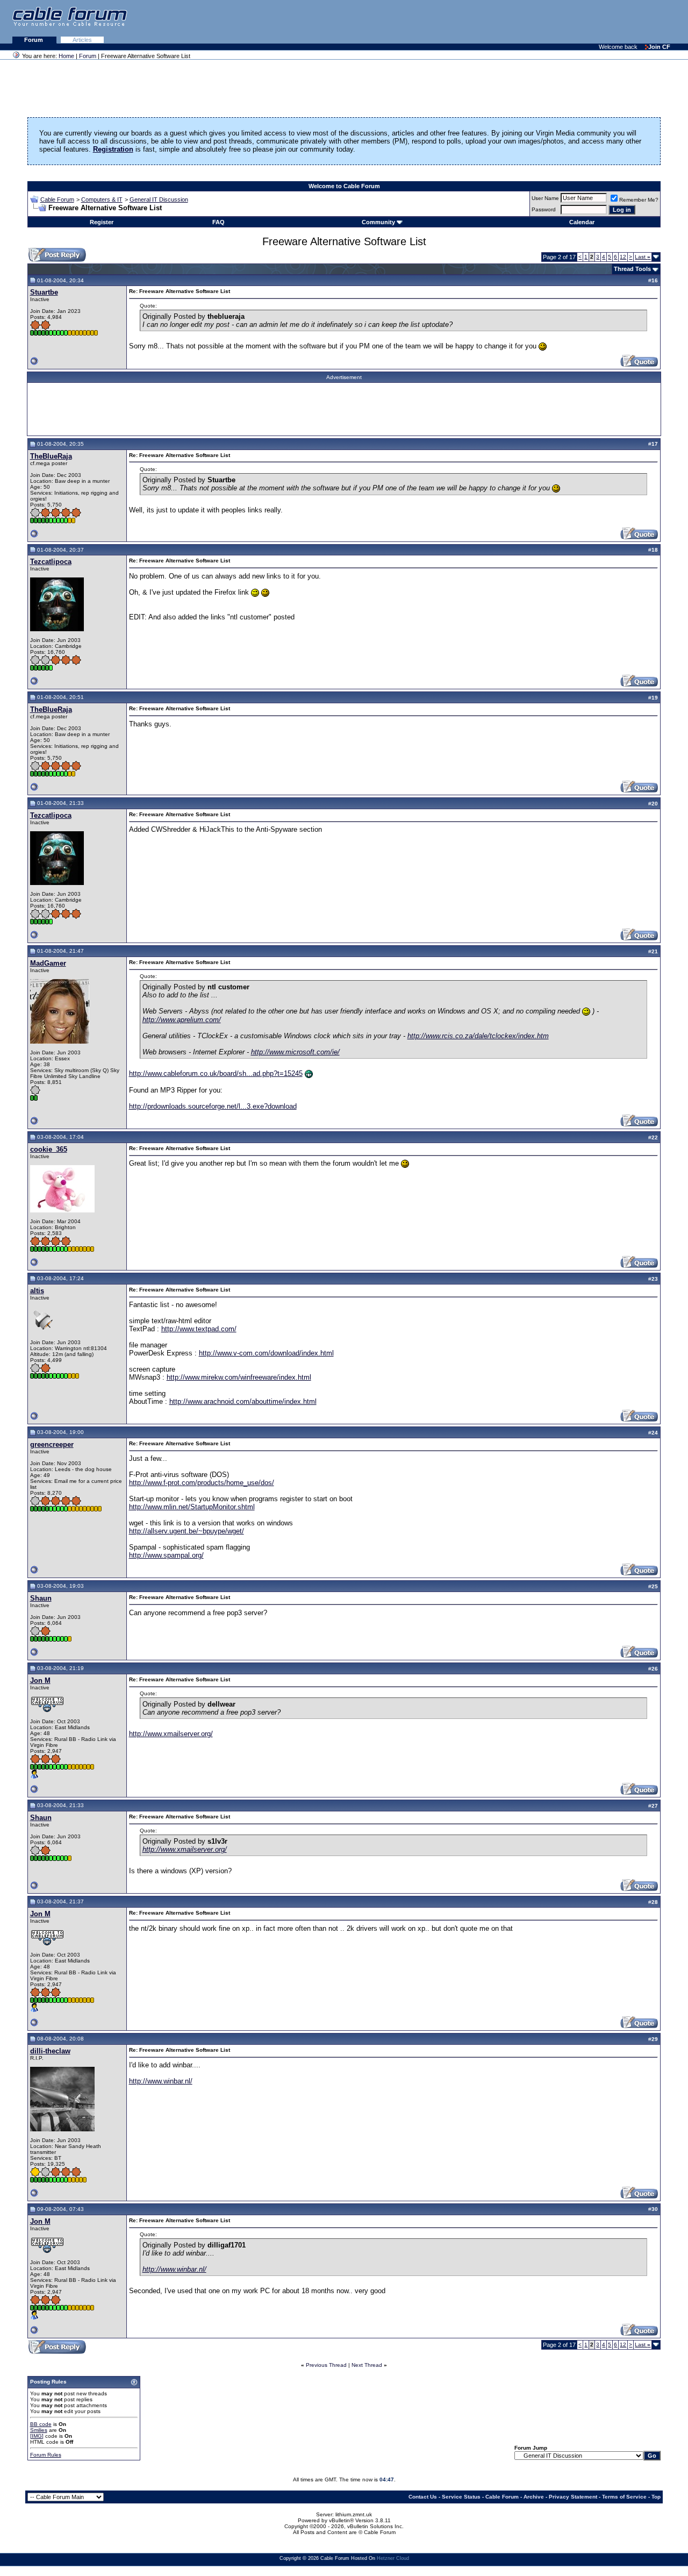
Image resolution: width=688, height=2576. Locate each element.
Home (66, 56)
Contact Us (423, 2497)
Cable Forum (57, 199)
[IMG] (37, 2436)
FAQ (218, 222)
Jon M (40, 1681)
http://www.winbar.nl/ (161, 2081)
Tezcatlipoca (51, 562)
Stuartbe (44, 292)
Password (544, 209)
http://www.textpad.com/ (199, 1329)
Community (378, 222)
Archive (534, 2497)
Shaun (41, 1598)
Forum (34, 40)
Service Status (461, 2497)
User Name (545, 198)
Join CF (659, 47)
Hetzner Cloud (393, 2558)
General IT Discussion (159, 199)
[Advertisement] (557, 22)
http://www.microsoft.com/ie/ (295, 1052)
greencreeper (52, 1444)
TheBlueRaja (51, 456)
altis (37, 1291)
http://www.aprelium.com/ (182, 1020)
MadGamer (48, 963)
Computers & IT (102, 199)
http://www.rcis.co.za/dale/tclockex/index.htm (478, 1036)
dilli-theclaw (50, 2051)
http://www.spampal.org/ (166, 1555)
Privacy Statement (573, 2497)
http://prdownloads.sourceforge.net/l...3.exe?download (213, 1106)
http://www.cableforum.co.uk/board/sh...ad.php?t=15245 (216, 1073)
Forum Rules (46, 2455)
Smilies (39, 2430)
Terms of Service (624, 2497)
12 (623, 257)
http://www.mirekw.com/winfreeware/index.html (239, 1377)
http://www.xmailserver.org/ (171, 1734)
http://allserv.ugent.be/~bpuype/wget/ (187, 1531)
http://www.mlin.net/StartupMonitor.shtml (192, 1507)
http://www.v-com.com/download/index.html (266, 1353)
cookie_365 (49, 1149)
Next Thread (367, 2365)
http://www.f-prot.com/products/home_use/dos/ (202, 1483)
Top (656, 2497)
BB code (41, 2424)
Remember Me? (639, 200)
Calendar (582, 222)
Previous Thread (326, 2365)
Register (102, 222)
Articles (82, 40)
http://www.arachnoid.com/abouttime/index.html (243, 1401)
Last (643, 257)
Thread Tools (632, 269)
